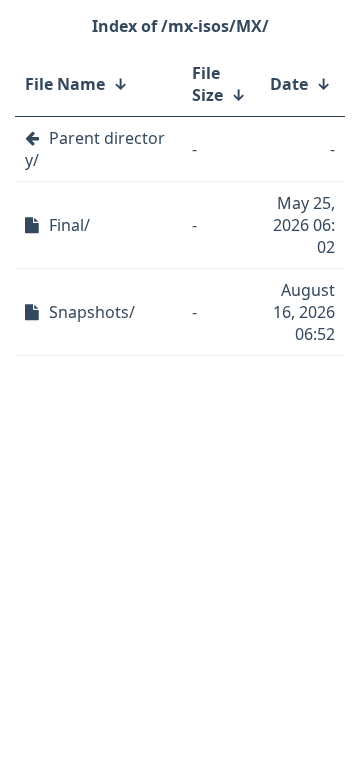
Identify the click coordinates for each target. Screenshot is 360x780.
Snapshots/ (92, 312)
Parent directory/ (95, 149)
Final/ (69, 225)
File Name (65, 84)
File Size (207, 84)
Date (289, 84)
